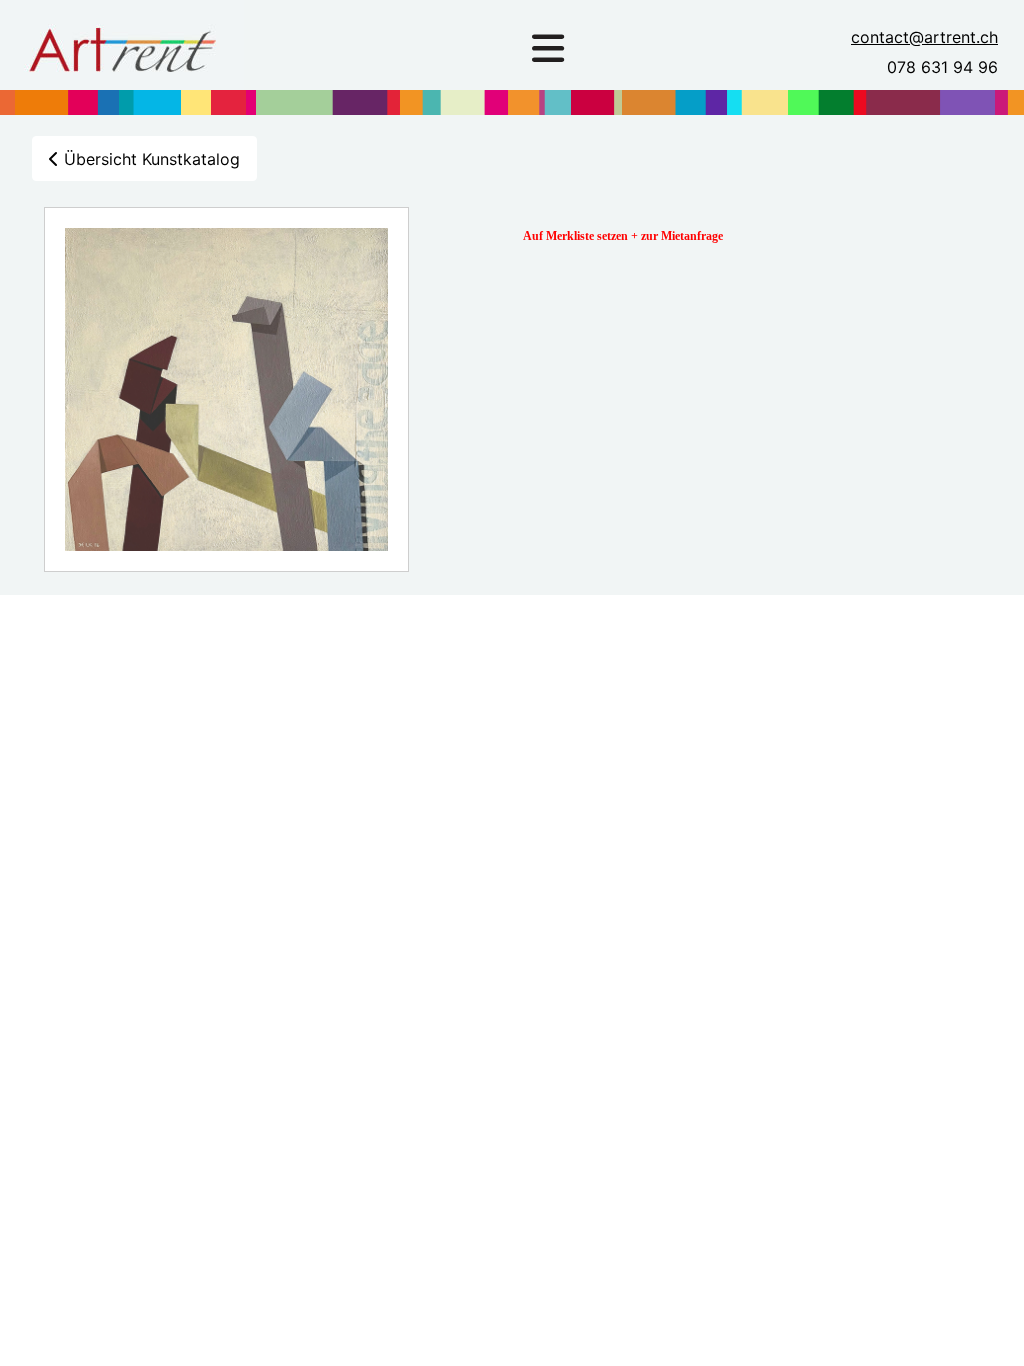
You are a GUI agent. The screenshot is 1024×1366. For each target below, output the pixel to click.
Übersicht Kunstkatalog (149, 159)
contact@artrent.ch (924, 37)
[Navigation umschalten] (548, 49)
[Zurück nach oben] (989, 1329)
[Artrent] (122, 44)
